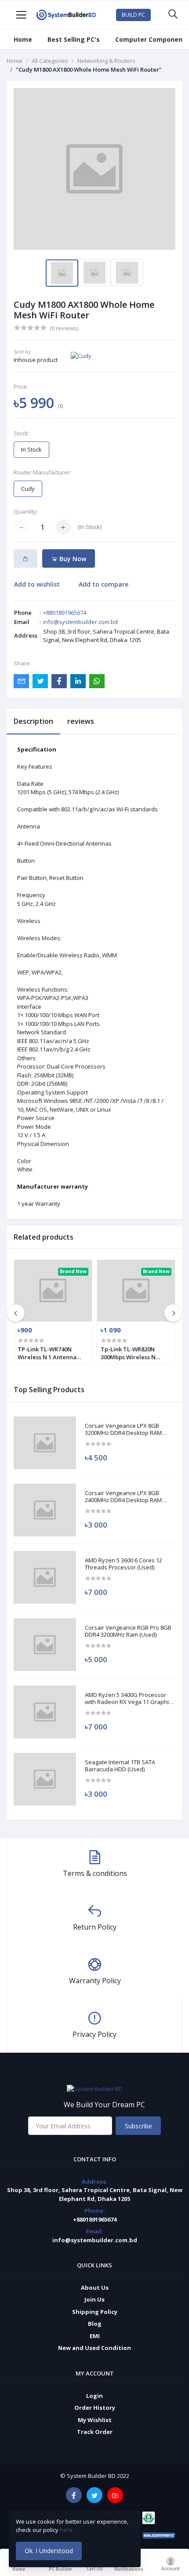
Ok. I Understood (49, 2551)
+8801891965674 (65, 613)
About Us (95, 2288)
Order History (95, 2408)
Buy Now (72, 559)
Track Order (95, 2432)
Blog (95, 2324)
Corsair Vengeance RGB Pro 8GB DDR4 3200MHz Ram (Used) (128, 1631)
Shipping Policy (95, 2312)
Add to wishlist (37, 584)
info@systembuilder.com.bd (80, 622)
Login (94, 2396)
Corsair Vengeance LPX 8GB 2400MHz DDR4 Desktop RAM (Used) (123, 1497)
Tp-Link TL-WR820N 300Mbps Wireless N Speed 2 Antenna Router (134, 1353)
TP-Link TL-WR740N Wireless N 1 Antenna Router (47, 1353)
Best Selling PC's (74, 39)
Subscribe (138, 2126)
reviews (81, 721)
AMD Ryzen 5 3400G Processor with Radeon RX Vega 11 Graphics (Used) (130, 1698)
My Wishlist (95, 2420)
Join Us (94, 2299)
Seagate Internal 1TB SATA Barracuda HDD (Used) (120, 1766)
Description (33, 721)
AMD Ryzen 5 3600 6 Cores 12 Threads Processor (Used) (124, 1564)
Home (23, 39)
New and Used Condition (94, 2348)
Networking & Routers (106, 61)
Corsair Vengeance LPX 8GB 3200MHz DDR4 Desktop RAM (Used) (123, 1429)
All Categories (50, 61)
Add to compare (104, 584)
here (67, 2530)
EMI (95, 2336)
